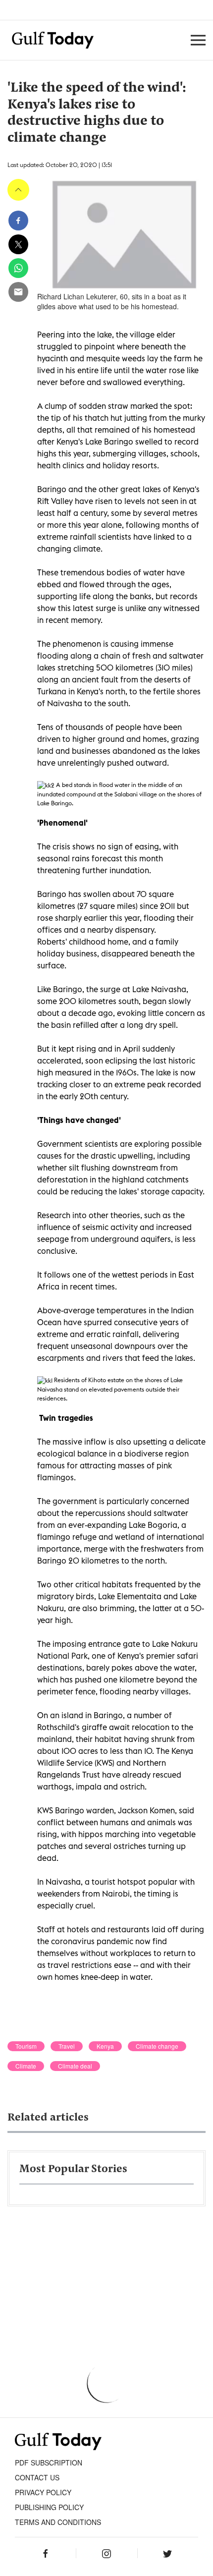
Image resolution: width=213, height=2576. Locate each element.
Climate (26, 2066)
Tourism (26, 2046)
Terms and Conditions (58, 2522)
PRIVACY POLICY (43, 2492)
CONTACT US (37, 2477)
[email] (18, 292)
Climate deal (75, 2066)
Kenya (105, 2046)
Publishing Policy (49, 2507)
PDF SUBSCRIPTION (49, 2463)
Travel (67, 2046)
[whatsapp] (18, 268)
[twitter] (18, 244)
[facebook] (18, 221)
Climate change (157, 2046)
